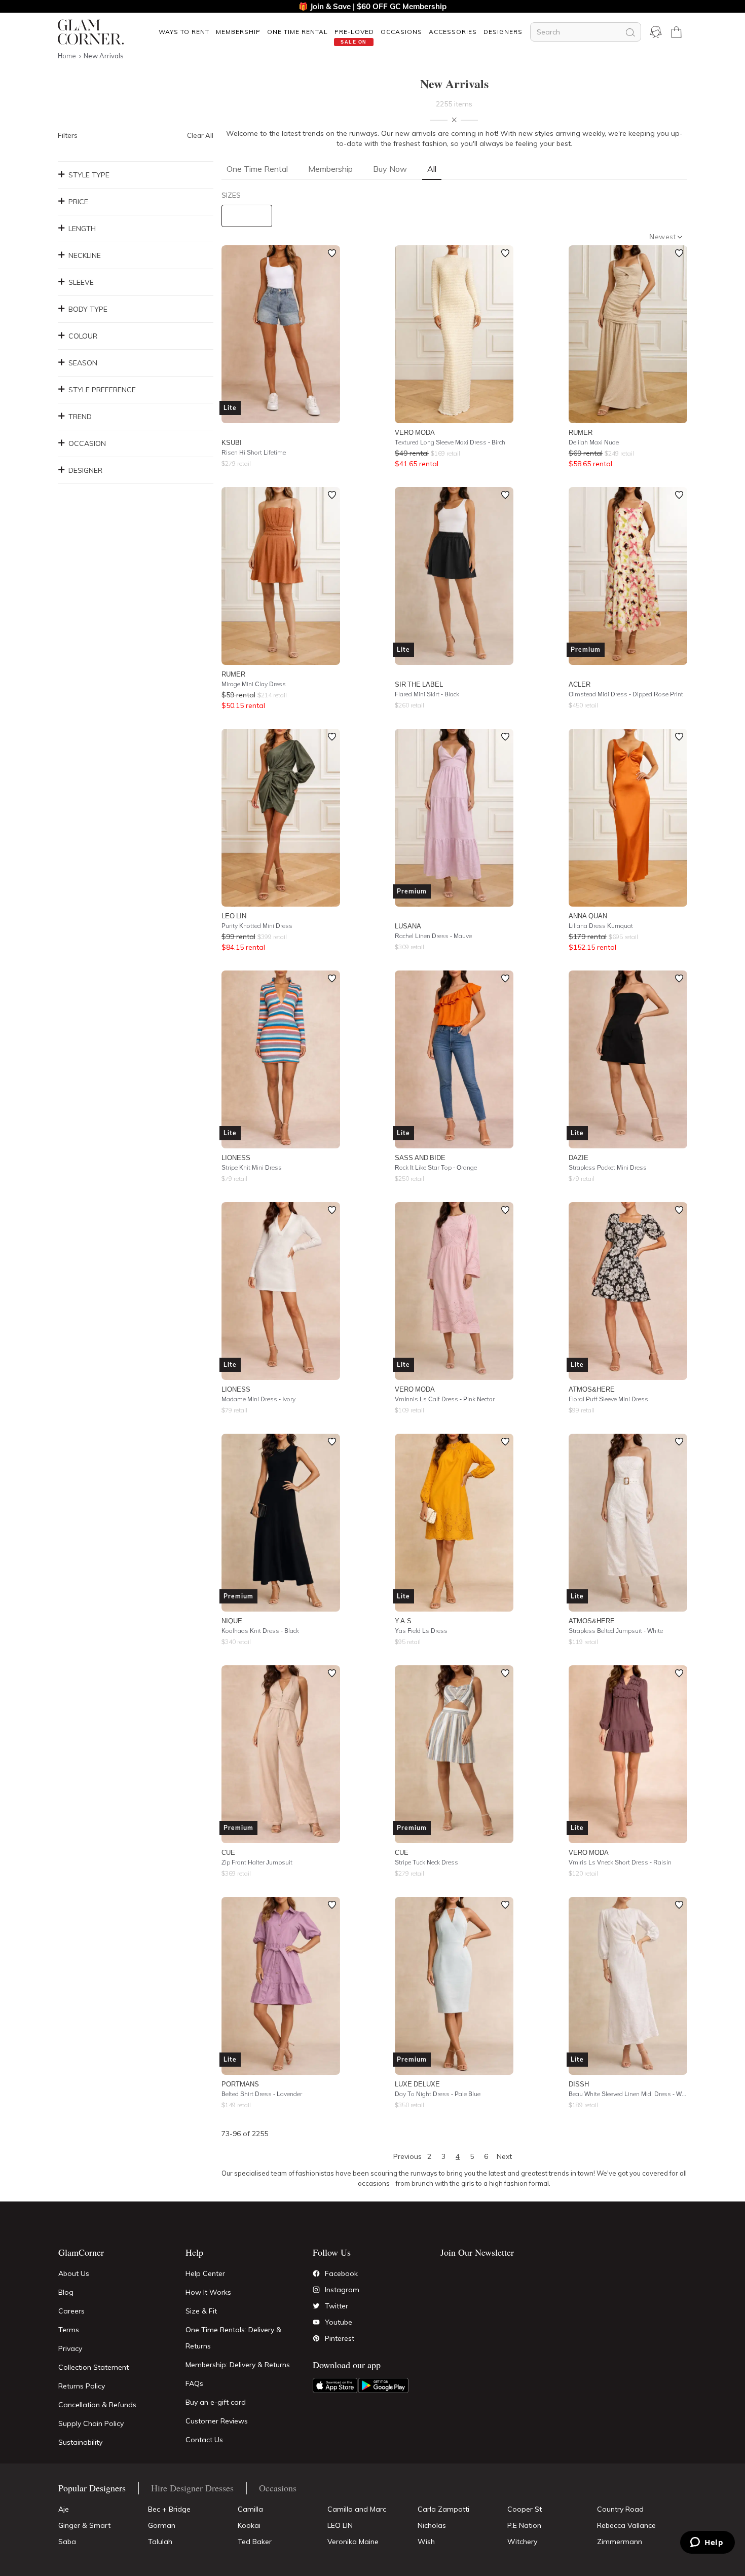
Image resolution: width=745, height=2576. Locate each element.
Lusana (408, 926)
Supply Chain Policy (91, 2423)
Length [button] (82, 229)
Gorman (162, 2525)
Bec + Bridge (169, 2509)
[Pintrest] (316, 2338)
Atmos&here (592, 1389)
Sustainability (80, 2442)
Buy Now (390, 169)
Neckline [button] (85, 255)
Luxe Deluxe (417, 2084)
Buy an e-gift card (216, 2402)
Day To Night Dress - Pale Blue (438, 2094)
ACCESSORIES (453, 32)
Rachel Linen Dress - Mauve (433, 936)
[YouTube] (316, 2322)
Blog (66, 2292)
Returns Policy (82, 2386)
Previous (407, 2156)
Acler (580, 684)
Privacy (70, 2348)
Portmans (240, 2084)
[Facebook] (316, 2273)
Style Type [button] (89, 175)
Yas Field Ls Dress (421, 1631)
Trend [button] (80, 417)
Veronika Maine (353, 2542)
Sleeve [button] (81, 282)
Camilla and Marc (357, 2509)
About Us (74, 2273)
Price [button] (78, 202)
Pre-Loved (354, 32)
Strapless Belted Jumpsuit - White (616, 1631)
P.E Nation (524, 2525)
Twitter (337, 2306)
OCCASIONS (401, 32)
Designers (503, 32)
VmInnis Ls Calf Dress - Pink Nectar (445, 1399)
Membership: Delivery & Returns (238, 2365)
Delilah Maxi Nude (594, 442)
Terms (69, 2330)
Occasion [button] (87, 443)
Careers (71, 2311)
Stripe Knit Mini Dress (252, 1167)
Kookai (249, 2525)
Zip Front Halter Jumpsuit (257, 1862)
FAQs (194, 2383)
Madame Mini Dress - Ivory (258, 1399)
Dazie (579, 1158)
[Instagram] (316, 2290)
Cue (228, 1852)
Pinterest (340, 2338)
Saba (67, 2542)
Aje (64, 2509)
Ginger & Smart (84, 2525)
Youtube (339, 2322)
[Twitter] (316, 2306)
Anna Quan (588, 916)
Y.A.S (403, 1621)
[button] (184, 32)
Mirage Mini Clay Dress (254, 684)
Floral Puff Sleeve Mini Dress (608, 1399)
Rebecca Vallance (626, 2525)
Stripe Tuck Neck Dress (426, 1862)
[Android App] (383, 2385)
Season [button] (83, 363)
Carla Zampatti (443, 2509)
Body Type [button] (88, 309)
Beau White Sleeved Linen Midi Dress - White (628, 2094)
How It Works (208, 2292)
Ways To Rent (184, 32)
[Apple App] (335, 2385)
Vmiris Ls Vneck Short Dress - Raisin (620, 1862)
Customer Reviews (217, 2421)
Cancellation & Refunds (97, 2405)
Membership (238, 32)
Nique (232, 1621)
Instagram (342, 2290)
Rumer (581, 432)
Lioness (236, 1158)
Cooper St (525, 2509)
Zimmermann (620, 2542)
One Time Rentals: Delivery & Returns (233, 2338)
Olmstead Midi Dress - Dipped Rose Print (626, 694)
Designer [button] (85, 470)
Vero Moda (415, 432)
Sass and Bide (420, 1158)
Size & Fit (201, 2311)
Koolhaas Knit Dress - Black (260, 1631)
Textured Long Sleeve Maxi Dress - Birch (450, 442)
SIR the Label (419, 684)
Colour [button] (83, 336)
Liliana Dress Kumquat (601, 926)
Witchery (522, 2542)
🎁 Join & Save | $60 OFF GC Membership (372, 6)
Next (504, 2156)
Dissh (579, 2084)
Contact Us (204, 2440)
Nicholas (432, 2525)
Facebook (341, 2273)
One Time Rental (297, 32)
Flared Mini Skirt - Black (427, 694)
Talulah (160, 2542)
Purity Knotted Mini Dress (257, 926)
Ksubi (232, 442)
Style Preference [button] (102, 390)
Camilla (250, 2509)
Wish (426, 2542)
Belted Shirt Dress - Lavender (262, 2094)
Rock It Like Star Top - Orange (436, 1167)
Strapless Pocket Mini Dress (608, 1167)
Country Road (620, 2509)
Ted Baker (255, 2542)
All (432, 169)
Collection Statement (94, 2367)
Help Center (205, 2273)
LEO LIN (234, 916)
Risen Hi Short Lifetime (254, 452)
